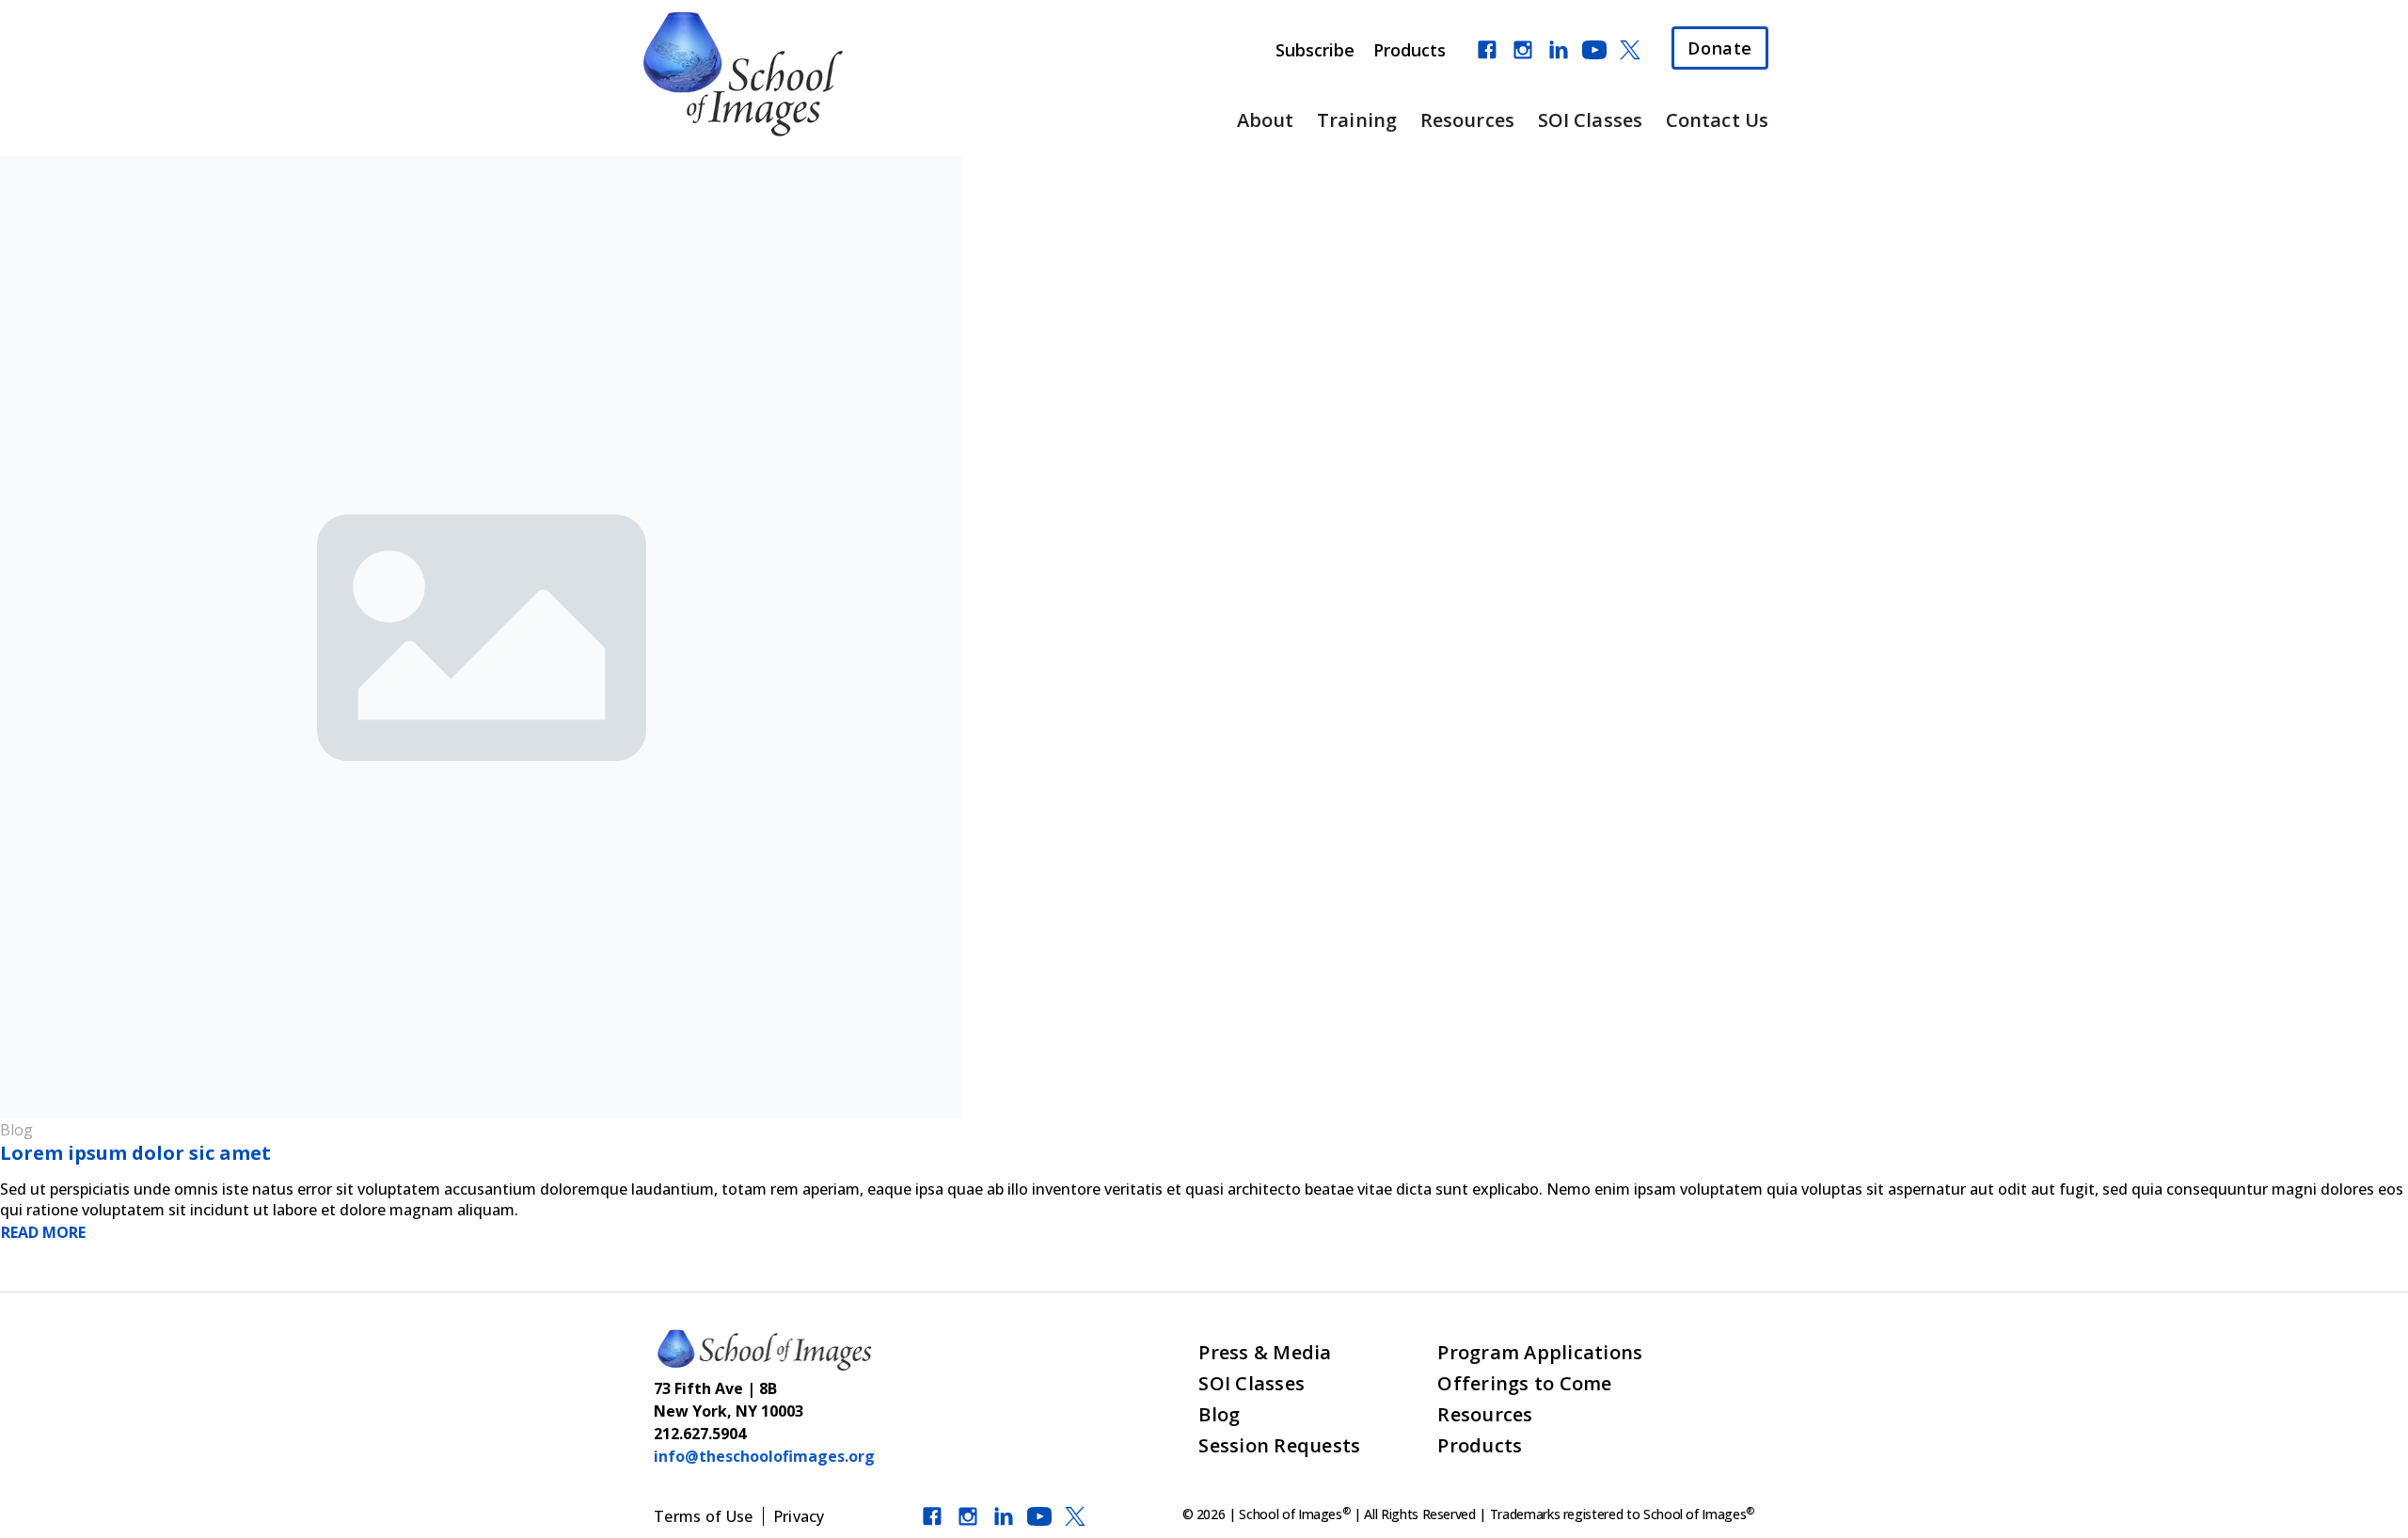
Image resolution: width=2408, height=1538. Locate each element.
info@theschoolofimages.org (764, 1456)
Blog (1219, 1414)
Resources (1467, 120)
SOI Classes (1590, 120)
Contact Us (1717, 120)
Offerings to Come (1524, 1383)
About (1266, 120)
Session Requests (1279, 1445)
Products (1410, 50)
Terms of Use (704, 1516)
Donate (1720, 48)
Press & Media (1265, 1352)
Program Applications (1540, 1352)
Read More (43, 1232)
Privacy (799, 1516)
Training (1357, 120)
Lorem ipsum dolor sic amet (135, 1153)
